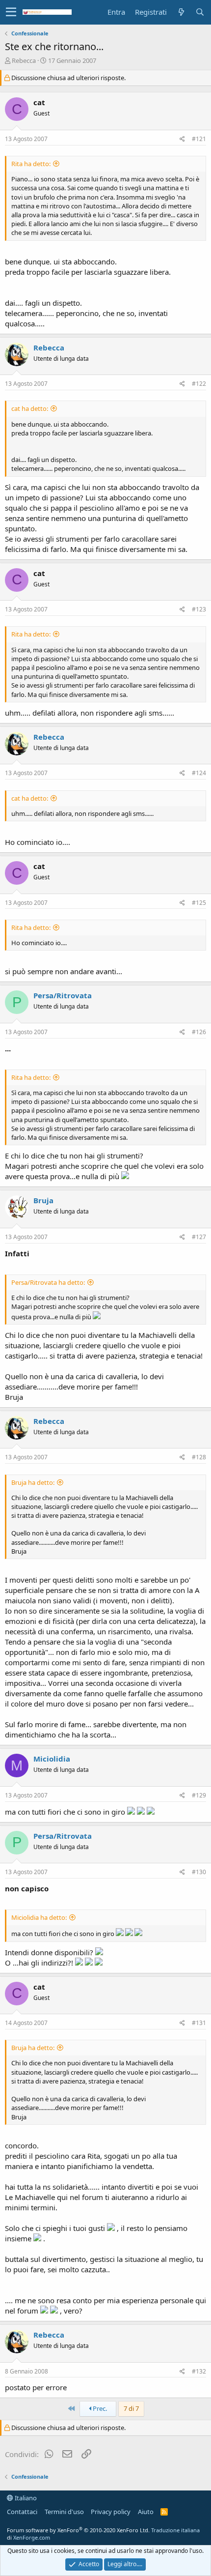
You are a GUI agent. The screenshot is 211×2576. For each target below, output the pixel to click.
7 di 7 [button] (131, 2408)
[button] (11, 12)
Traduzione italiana (175, 2530)
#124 (199, 773)
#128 (199, 1457)
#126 (199, 1032)
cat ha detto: (30, 408)
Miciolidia (52, 1759)
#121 (199, 139)
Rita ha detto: (31, 164)
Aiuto (146, 2512)
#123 (199, 609)
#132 (199, 2371)
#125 (199, 903)
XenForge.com (32, 2537)
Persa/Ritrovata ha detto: (48, 1282)
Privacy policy (111, 2512)
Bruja (43, 1200)
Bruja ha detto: (33, 1482)
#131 (199, 2023)
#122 (199, 384)
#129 (199, 1795)
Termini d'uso (64, 2512)
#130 (199, 1872)
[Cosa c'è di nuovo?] (181, 12)
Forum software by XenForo (78, 2530)
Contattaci (22, 2512)
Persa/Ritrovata (63, 995)
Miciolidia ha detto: (39, 1917)
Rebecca (24, 60)
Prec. (99, 2408)
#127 (199, 1237)
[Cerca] (200, 12)
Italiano (25, 2498)
